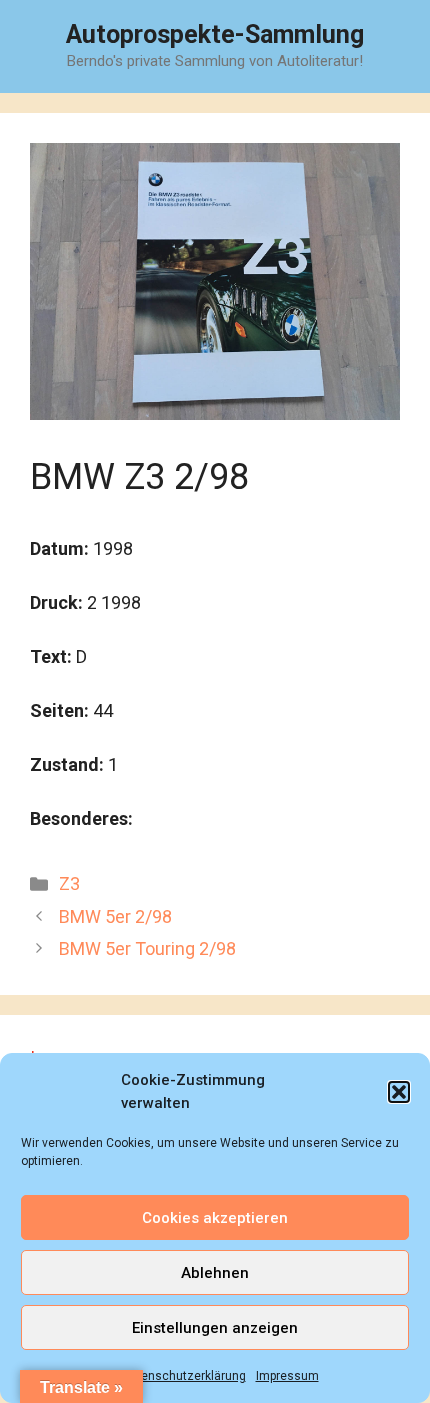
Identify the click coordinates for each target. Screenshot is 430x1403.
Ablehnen (215, 1273)
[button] (399, 1092)
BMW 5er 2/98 (115, 916)
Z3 (69, 883)
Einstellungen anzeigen (215, 1328)
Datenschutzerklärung (184, 1376)
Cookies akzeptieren (215, 1218)
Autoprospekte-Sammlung (215, 34)
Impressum (287, 1376)
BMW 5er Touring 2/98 (147, 948)
